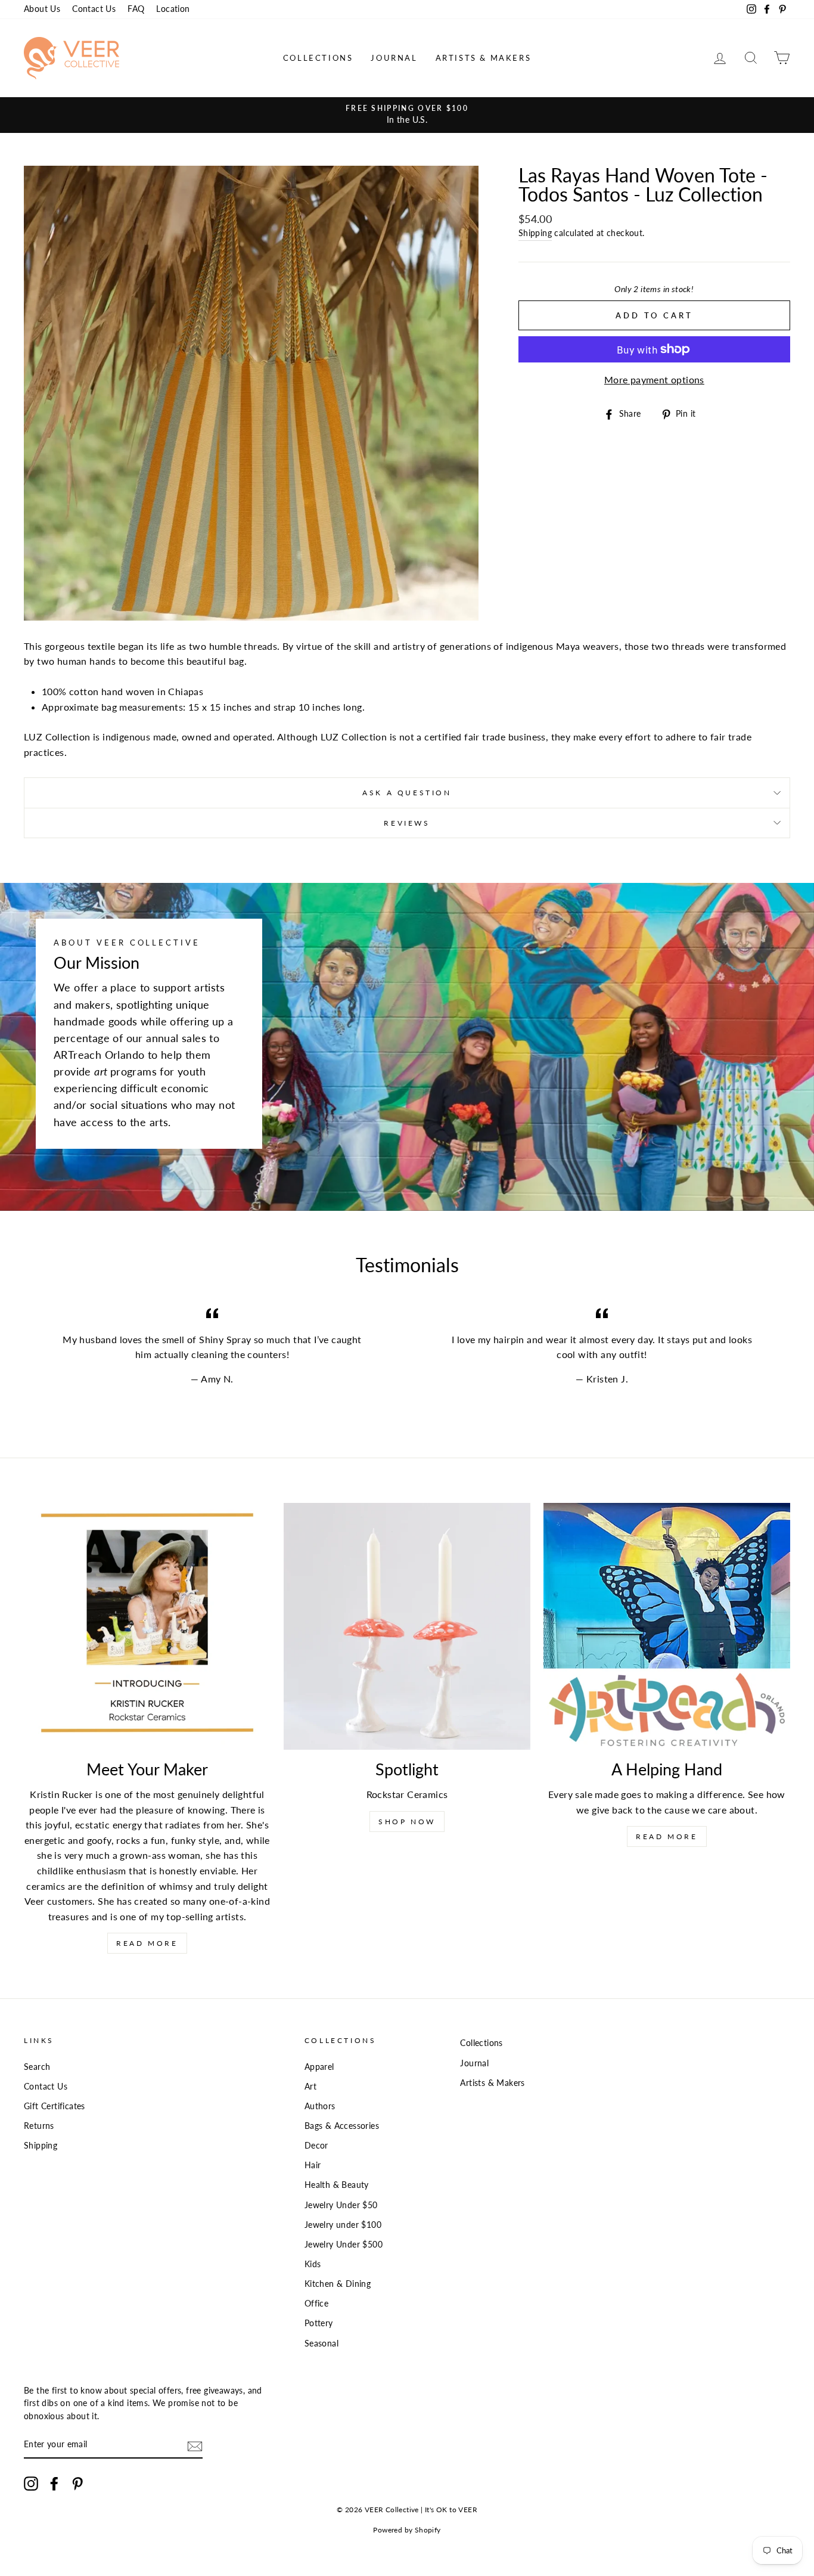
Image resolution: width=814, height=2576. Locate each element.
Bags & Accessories (342, 2126)
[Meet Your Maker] (147, 1626)
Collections (318, 58)
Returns (39, 2126)
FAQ (136, 9)
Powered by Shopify (407, 2530)
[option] (407, 115)
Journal (394, 58)
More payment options (654, 379)
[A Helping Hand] (667, 1626)
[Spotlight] (407, 1626)
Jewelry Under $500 (344, 2245)
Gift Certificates (55, 2106)
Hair (313, 2165)
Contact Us (94, 9)
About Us (42, 9)
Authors (320, 2106)
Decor (316, 2146)
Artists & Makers (484, 58)
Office (316, 2304)
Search (37, 2067)
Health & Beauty (337, 2185)
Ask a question (407, 793)
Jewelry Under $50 (341, 2205)
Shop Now (407, 1822)
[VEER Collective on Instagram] (31, 2484)
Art (310, 2087)
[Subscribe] (195, 2445)
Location (173, 9)
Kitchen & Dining (338, 2284)
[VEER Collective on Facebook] (54, 2484)
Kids (313, 2264)
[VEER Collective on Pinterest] (77, 2484)
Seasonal (321, 2343)
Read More (147, 1943)
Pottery (319, 2323)
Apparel (319, 2067)
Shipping (535, 233)
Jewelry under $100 (343, 2225)
